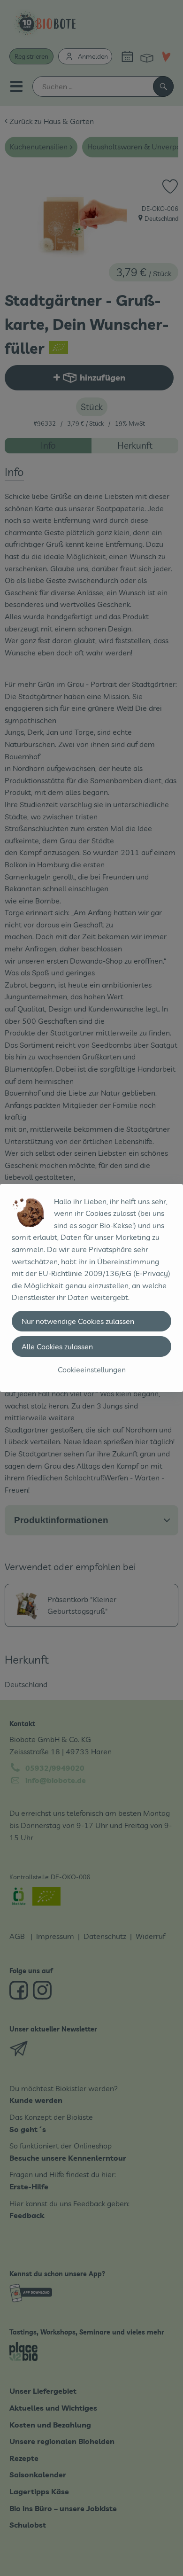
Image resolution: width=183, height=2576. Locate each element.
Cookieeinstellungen (92, 1370)
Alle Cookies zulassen (57, 1346)
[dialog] (91, 1288)
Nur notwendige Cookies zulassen (78, 1321)
